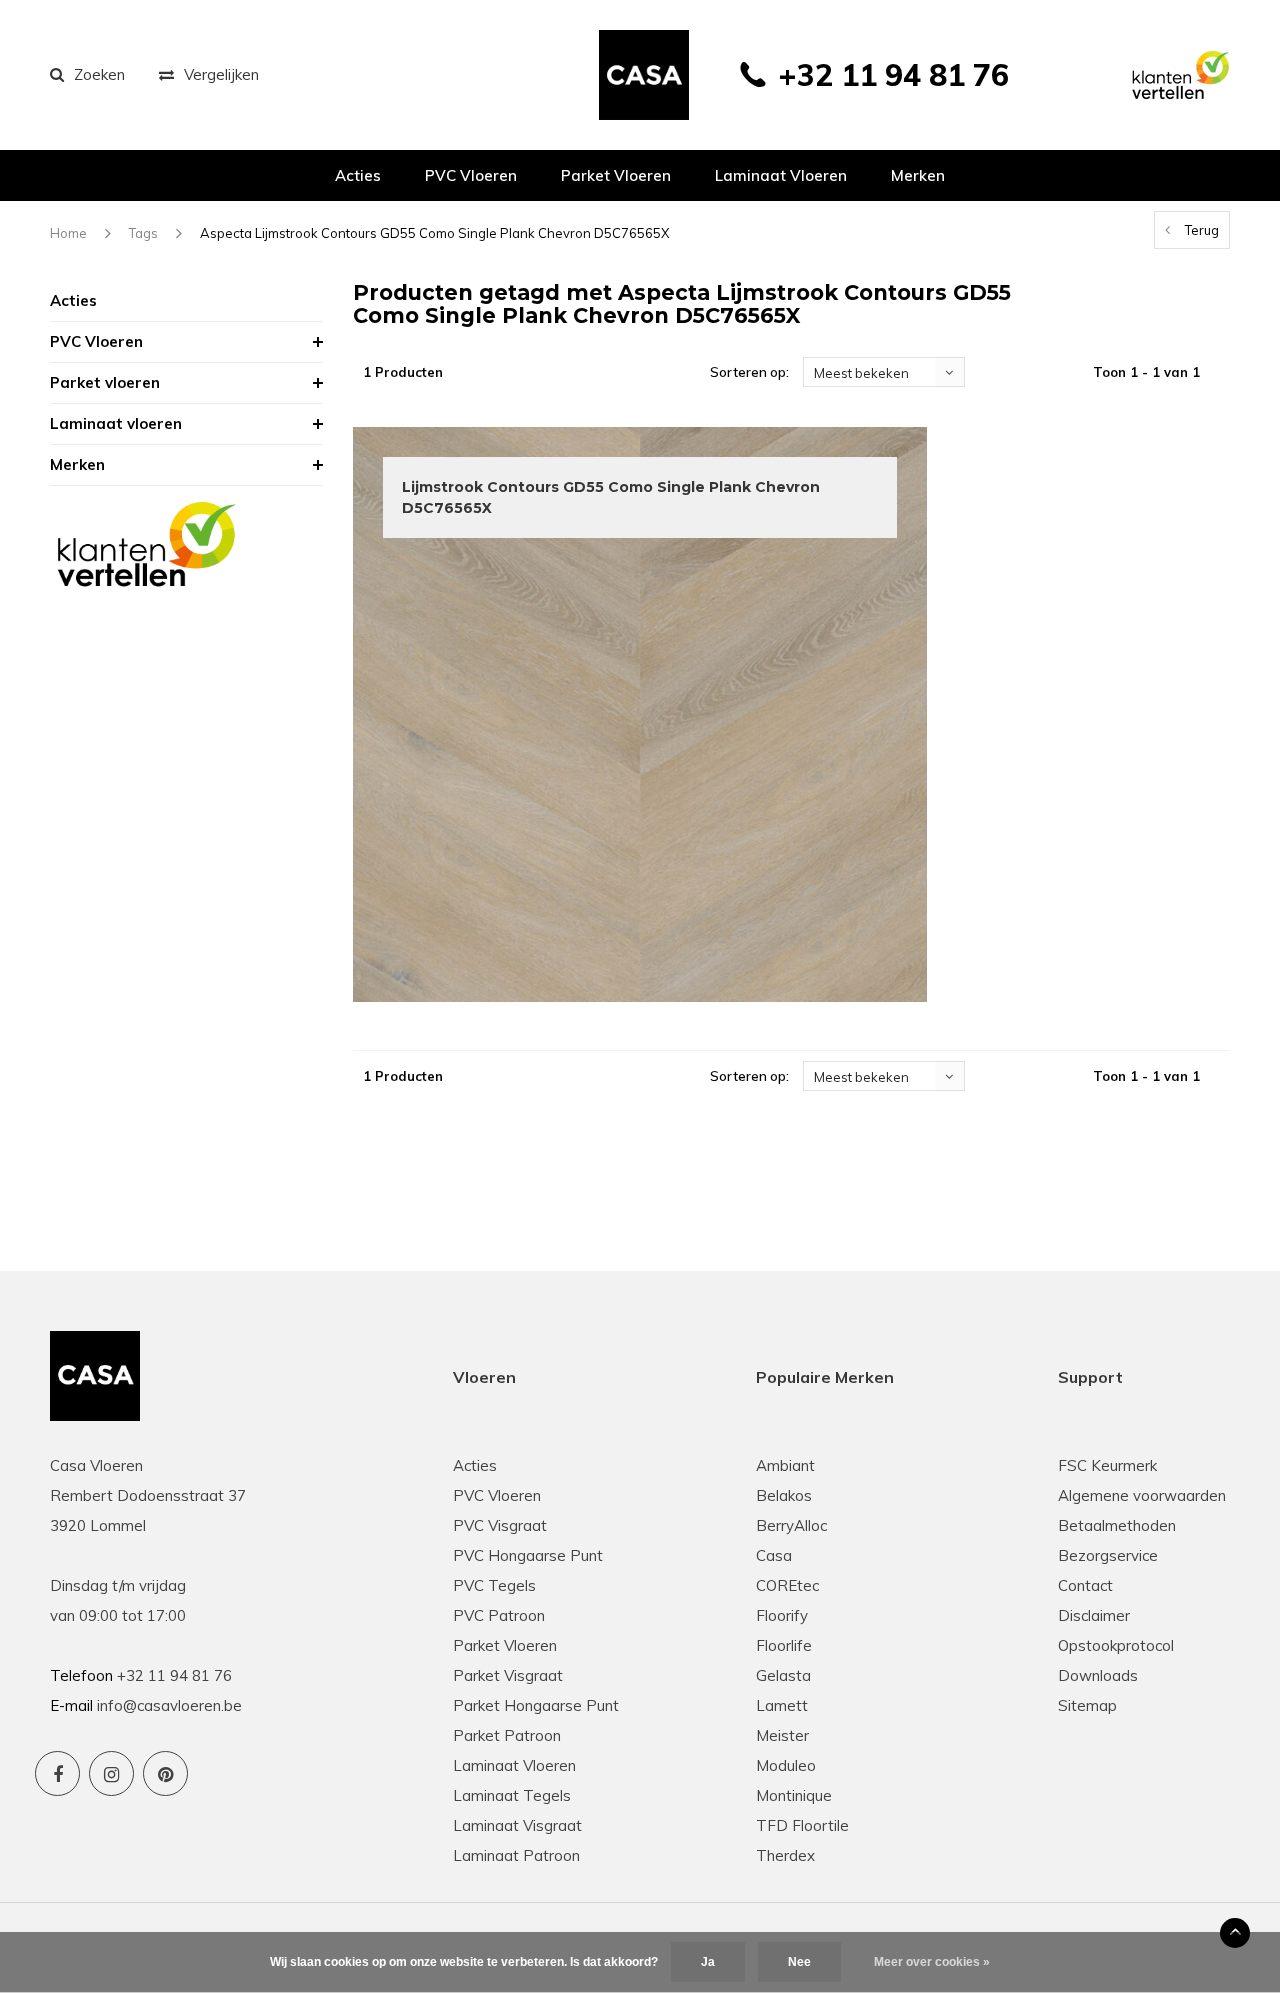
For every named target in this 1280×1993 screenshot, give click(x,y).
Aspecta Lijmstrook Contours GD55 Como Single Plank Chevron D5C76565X (434, 233)
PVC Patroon (499, 1615)
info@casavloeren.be (169, 1705)
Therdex (785, 1855)
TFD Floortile (802, 1825)
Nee (799, 1962)
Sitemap (1087, 1705)
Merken (918, 175)
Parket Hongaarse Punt (536, 1705)
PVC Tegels (494, 1585)
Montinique (794, 1795)
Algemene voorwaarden (1142, 1495)
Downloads (1098, 1675)
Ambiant (785, 1465)
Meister (782, 1735)
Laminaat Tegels (512, 1795)
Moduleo (786, 1765)
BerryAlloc (791, 1525)
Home (68, 233)
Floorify (782, 1615)
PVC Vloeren (471, 175)
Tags (143, 233)
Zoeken (99, 74)
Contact (1085, 1585)
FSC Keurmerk (1107, 1465)
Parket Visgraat (508, 1675)
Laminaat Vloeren (514, 1765)
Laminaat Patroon (516, 1855)
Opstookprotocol (1116, 1645)
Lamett (782, 1705)
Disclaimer (1094, 1615)
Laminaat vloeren (781, 175)
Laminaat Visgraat (517, 1825)
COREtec (787, 1585)
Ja (708, 1962)
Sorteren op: (749, 372)
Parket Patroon (507, 1735)
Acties (358, 175)
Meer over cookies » (932, 1962)
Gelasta (783, 1675)
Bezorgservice (1108, 1555)
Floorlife (784, 1645)
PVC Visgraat (500, 1525)
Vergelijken (221, 74)
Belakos (784, 1495)
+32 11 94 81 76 (893, 75)
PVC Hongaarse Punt (528, 1555)
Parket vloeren (616, 175)
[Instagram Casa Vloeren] (111, 1773)
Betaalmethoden (1117, 1525)
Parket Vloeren (505, 1645)
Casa (774, 1555)
